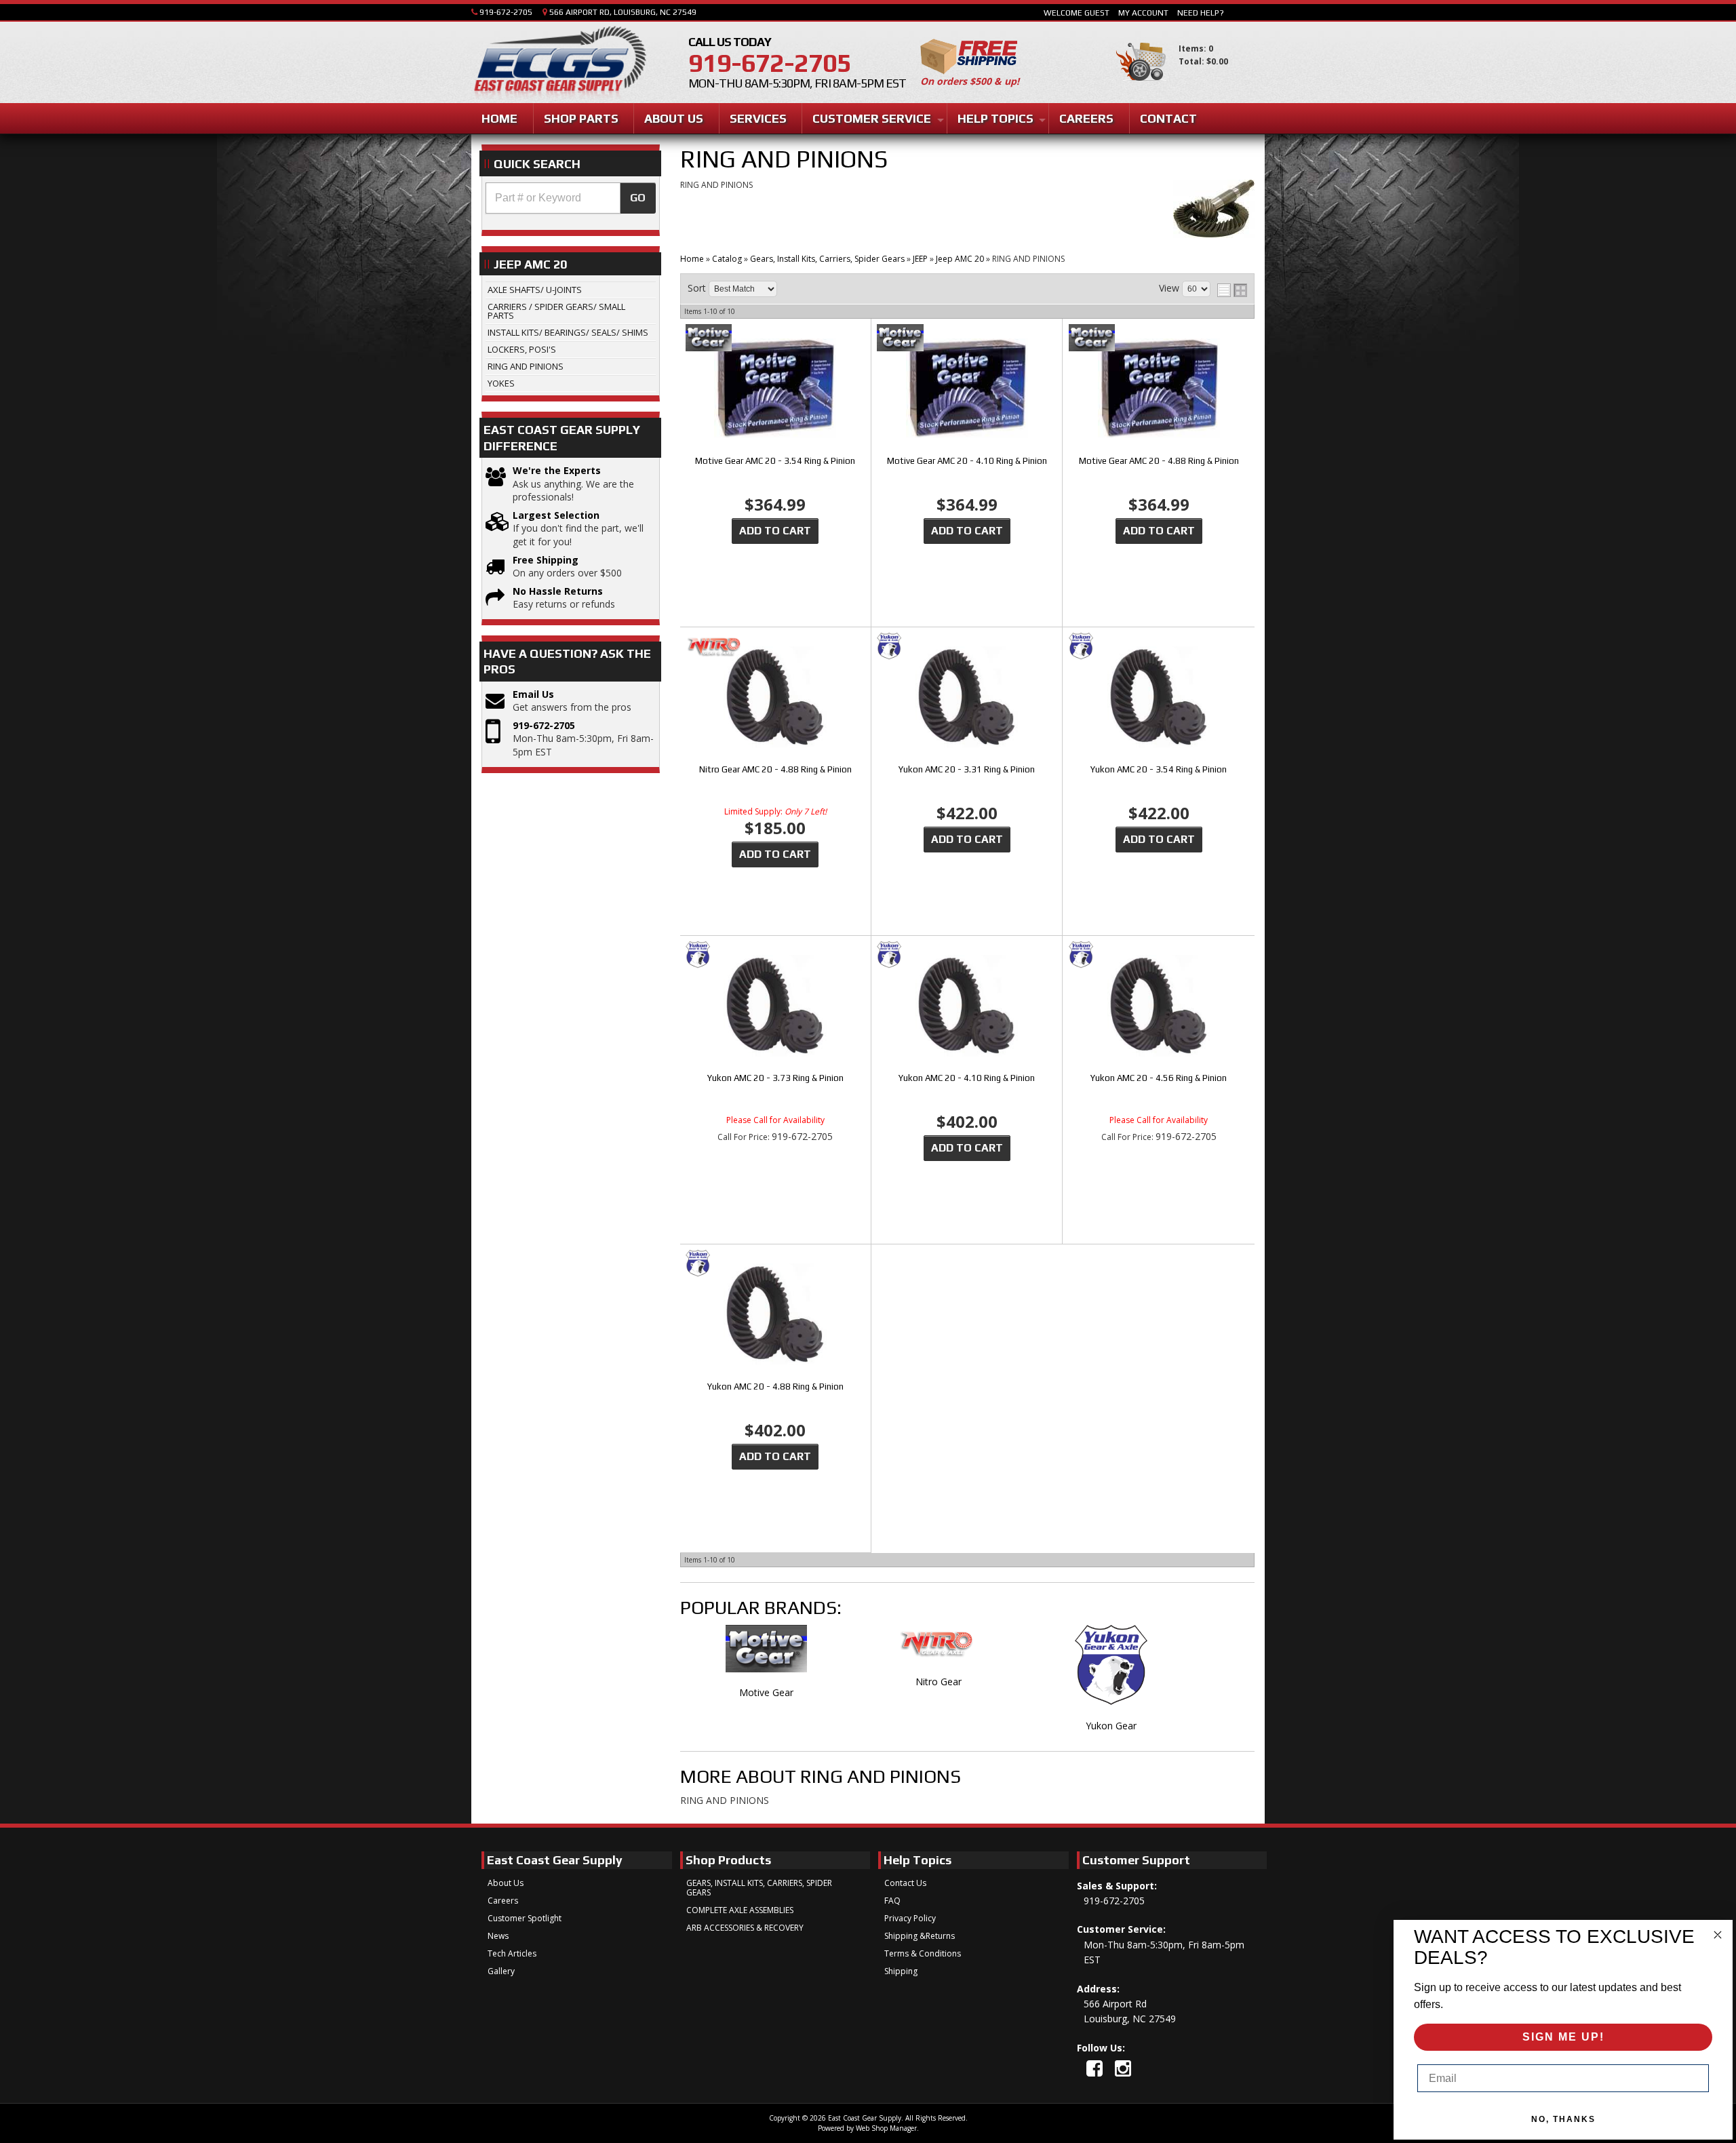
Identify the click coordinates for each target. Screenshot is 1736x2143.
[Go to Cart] (1141, 87)
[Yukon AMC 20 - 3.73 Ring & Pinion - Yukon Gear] (775, 956)
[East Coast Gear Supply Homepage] (559, 64)
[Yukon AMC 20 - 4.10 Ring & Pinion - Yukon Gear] (967, 956)
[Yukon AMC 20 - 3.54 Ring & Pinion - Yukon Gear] (1159, 647)
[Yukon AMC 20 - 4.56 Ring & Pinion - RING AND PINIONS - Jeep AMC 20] (1159, 1007)
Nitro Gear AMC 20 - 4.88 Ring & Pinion (775, 769)
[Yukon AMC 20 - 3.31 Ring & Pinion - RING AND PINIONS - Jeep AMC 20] (967, 698)
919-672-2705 (544, 725)
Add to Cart (775, 531)
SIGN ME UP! (1563, 2037)
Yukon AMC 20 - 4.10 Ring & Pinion (967, 1078)
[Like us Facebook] (1094, 2068)
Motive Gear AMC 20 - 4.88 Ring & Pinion (1159, 461)
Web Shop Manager (886, 2128)
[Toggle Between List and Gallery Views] (1232, 290)
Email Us (533, 694)
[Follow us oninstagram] (1123, 2068)
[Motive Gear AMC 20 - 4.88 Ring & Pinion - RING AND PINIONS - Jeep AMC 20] (1159, 390)
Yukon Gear (1111, 1726)
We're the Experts (557, 470)
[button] (571, 198)
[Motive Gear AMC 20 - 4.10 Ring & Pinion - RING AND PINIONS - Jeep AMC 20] (967, 390)
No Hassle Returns (558, 591)
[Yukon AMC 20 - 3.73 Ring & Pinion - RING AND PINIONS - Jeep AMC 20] (775, 1007)
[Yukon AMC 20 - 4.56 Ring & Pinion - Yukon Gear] (1159, 956)
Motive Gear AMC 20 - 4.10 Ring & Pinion (967, 461)
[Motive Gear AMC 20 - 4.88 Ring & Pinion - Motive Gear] (1159, 339)
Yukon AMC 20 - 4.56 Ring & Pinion (1159, 1078)
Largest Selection (556, 515)
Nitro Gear (939, 1682)
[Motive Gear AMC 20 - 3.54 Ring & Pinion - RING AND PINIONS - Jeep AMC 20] (775, 390)
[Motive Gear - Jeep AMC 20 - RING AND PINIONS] (766, 1655)
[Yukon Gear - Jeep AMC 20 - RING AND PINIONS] (1111, 1672)
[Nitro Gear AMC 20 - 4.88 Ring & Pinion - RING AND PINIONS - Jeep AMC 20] (775, 698)
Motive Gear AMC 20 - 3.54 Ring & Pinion (775, 461)
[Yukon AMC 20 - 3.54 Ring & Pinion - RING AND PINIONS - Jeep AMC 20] (1159, 698)
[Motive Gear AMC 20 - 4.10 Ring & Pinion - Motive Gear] (967, 339)
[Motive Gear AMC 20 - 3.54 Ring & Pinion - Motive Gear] (775, 339)
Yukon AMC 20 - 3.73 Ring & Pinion (775, 1078)
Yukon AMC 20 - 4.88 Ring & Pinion (775, 1387)
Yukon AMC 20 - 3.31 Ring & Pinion (967, 769)
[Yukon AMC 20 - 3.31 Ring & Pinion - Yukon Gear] (967, 647)
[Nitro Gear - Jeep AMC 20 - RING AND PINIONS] (939, 1650)
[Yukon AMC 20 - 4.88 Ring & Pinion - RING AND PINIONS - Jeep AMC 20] (775, 1315)
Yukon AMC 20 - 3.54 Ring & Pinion (1159, 769)
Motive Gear (766, 1692)
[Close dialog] (1718, 1935)
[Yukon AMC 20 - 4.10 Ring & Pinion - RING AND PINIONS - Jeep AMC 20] (967, 1007)
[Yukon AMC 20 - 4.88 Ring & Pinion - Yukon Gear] (775, 1264)
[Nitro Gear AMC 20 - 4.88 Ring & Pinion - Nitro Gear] (775, 647)
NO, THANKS (1563, 2119)
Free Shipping (546, 560)
